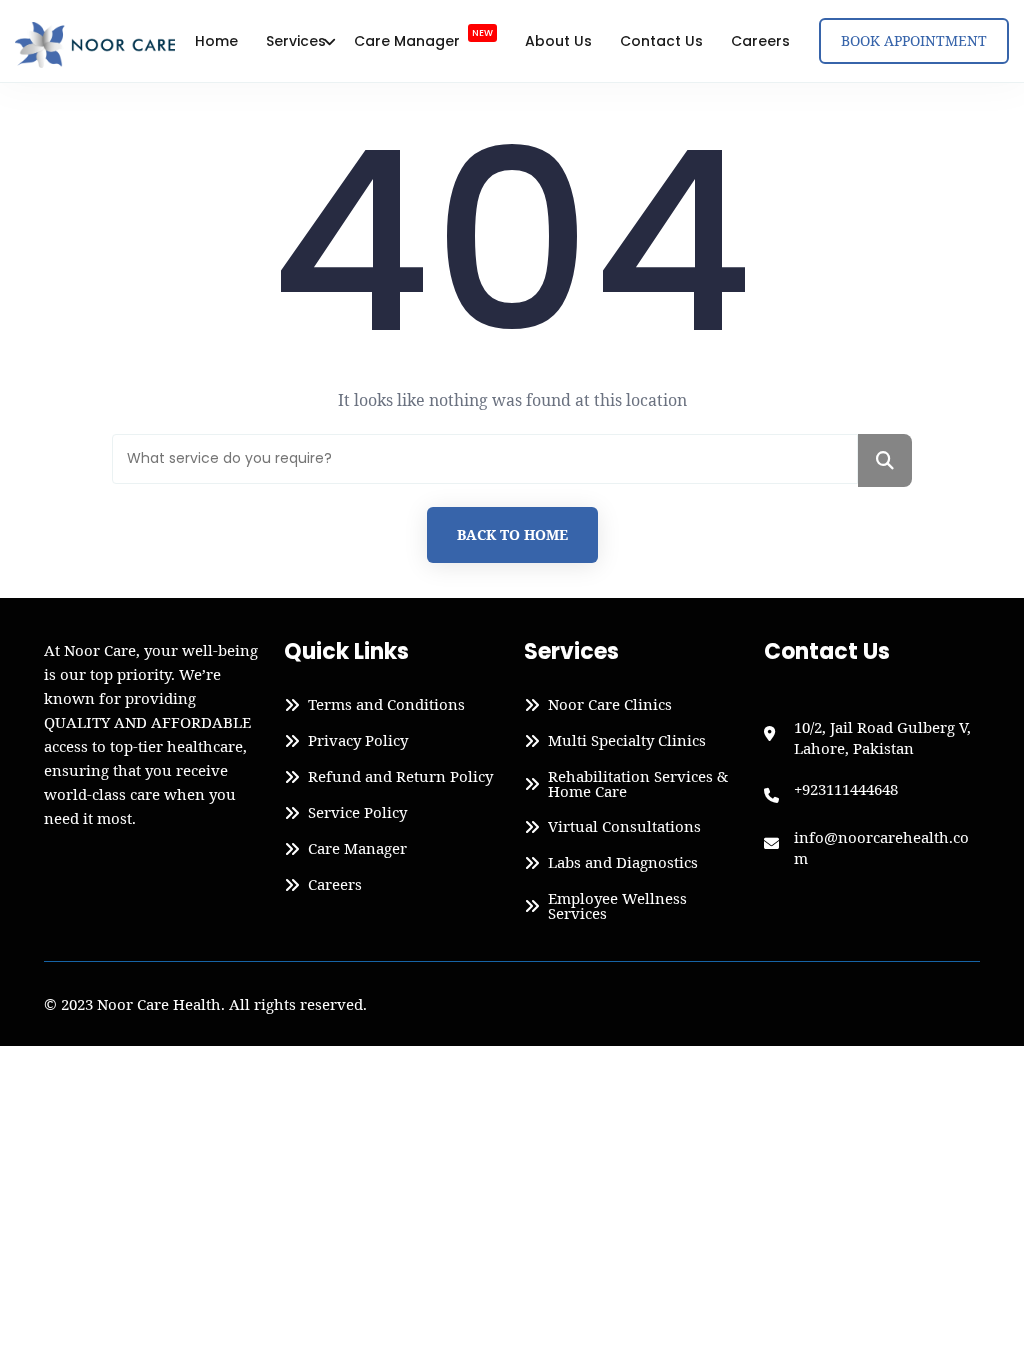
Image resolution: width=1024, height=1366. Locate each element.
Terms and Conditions (386, 705)
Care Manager (423, 39)
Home (216, 41)
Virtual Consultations (624, 827)
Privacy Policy (358, 741)
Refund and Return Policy (400, 777)
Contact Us (661, 41)
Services (296, 41)
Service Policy (357, 813)
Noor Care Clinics (610, 705)
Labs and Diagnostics (623, 863)
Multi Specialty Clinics (627, 741)
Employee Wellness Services (617, 906)
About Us (558, 41)
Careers (760, 41)
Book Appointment (914, 40)
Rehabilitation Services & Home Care (638, 784)
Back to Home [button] (512, 534)
